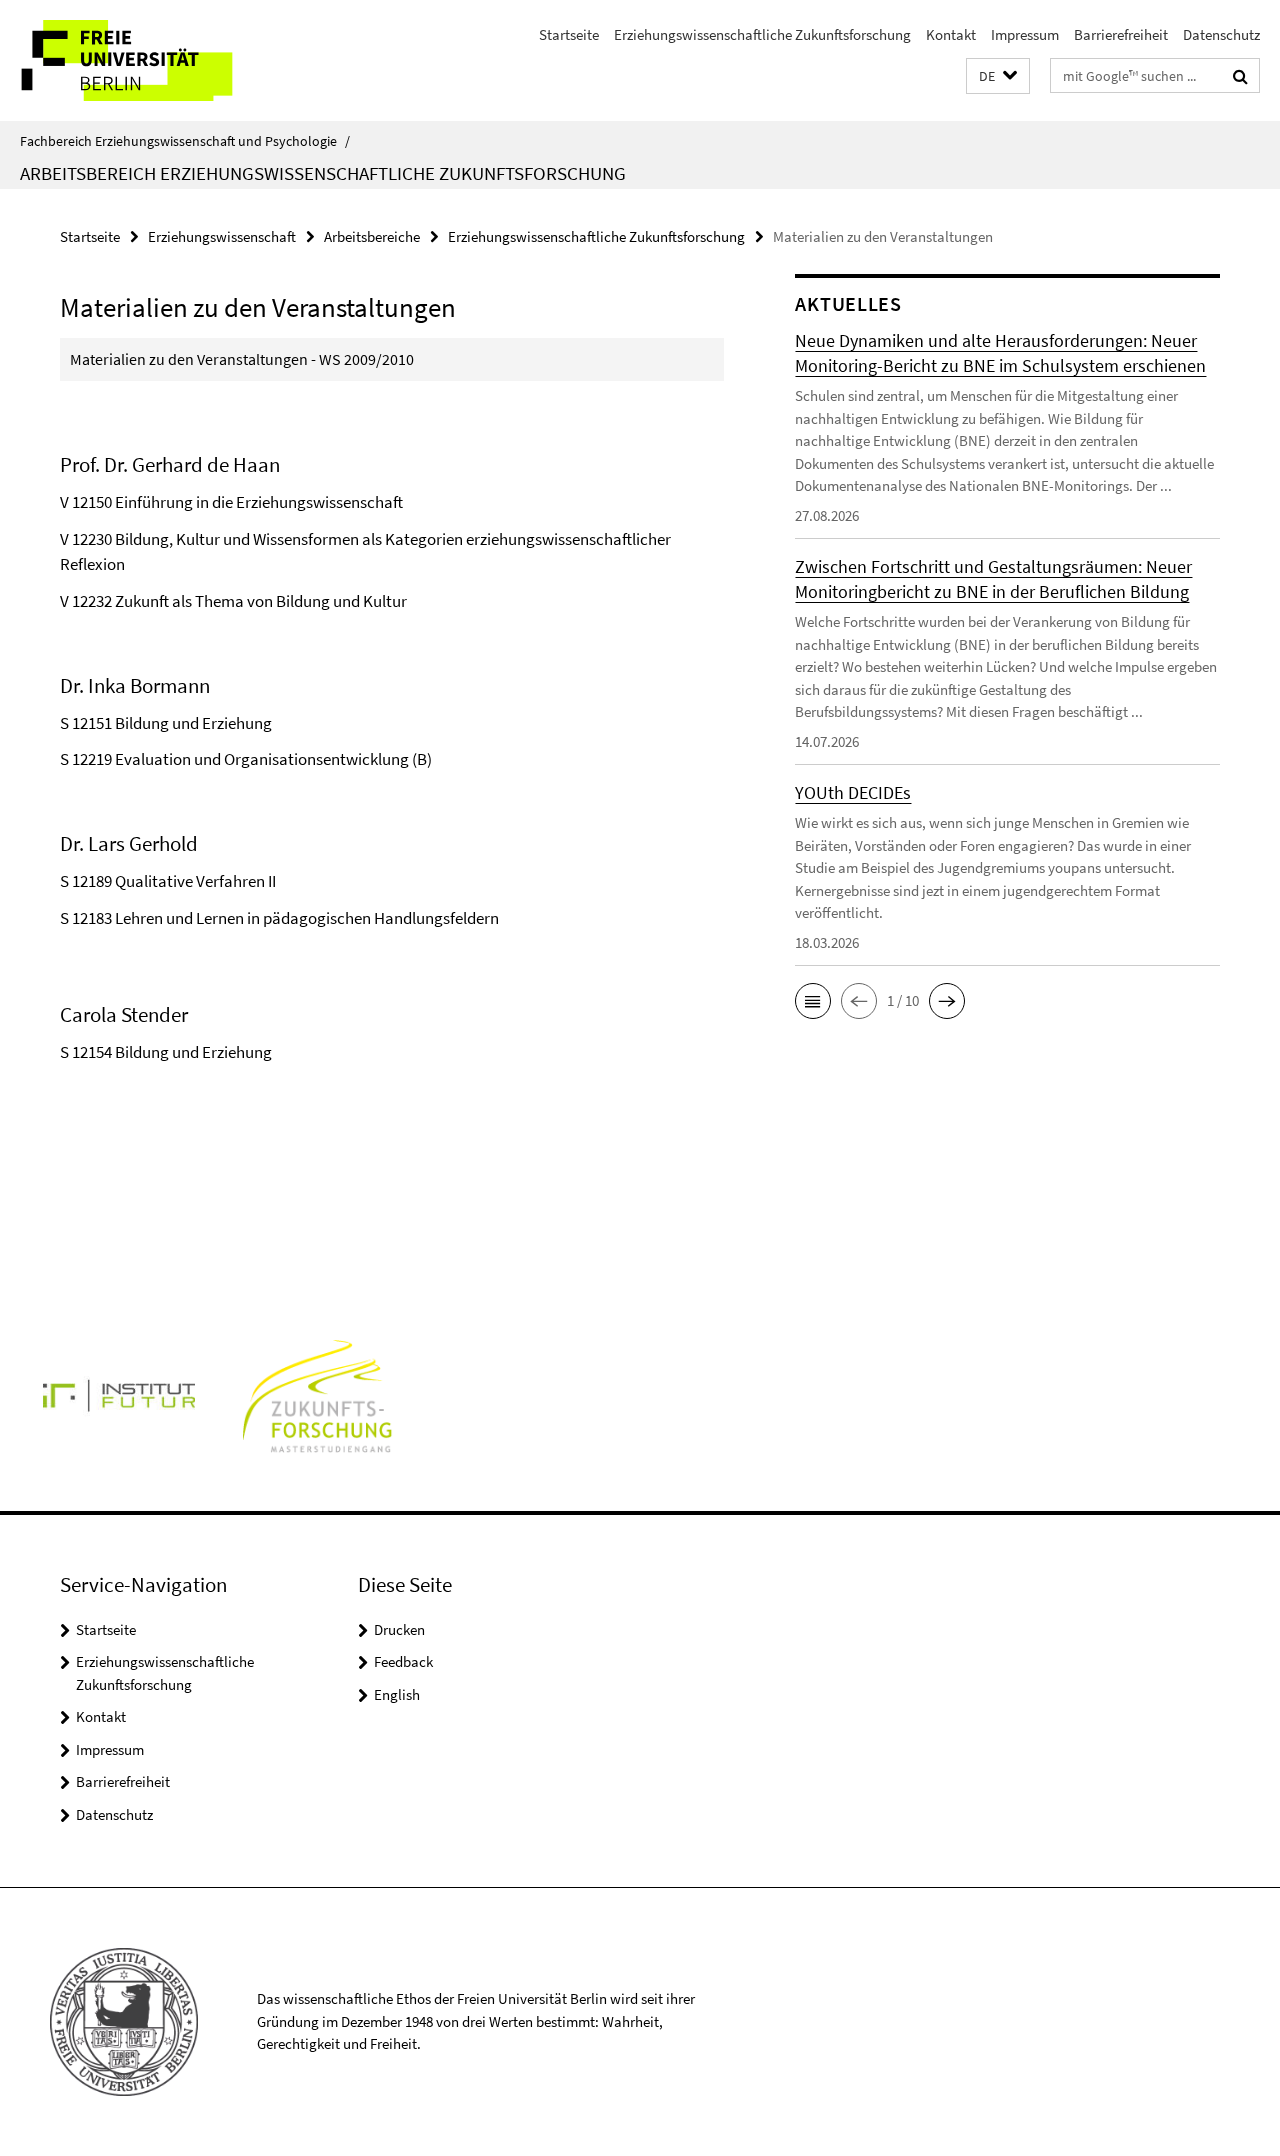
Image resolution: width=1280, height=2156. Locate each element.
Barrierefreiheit (1121, 34)
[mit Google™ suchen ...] (1240, 76)
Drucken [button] (399, 1629)
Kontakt (951, 34)
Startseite (569, 34)
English (397, 1694)
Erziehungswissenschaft (222, 236)
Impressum (1025, 34)
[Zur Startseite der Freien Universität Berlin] (167, 60)
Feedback (403, 1661)
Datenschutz (1221, 34)
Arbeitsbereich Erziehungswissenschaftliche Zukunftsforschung (323, 173)
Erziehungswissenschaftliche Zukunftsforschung (762, 34)
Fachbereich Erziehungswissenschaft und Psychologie (185, 141)
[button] (998, 76)
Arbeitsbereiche (372, 236)
